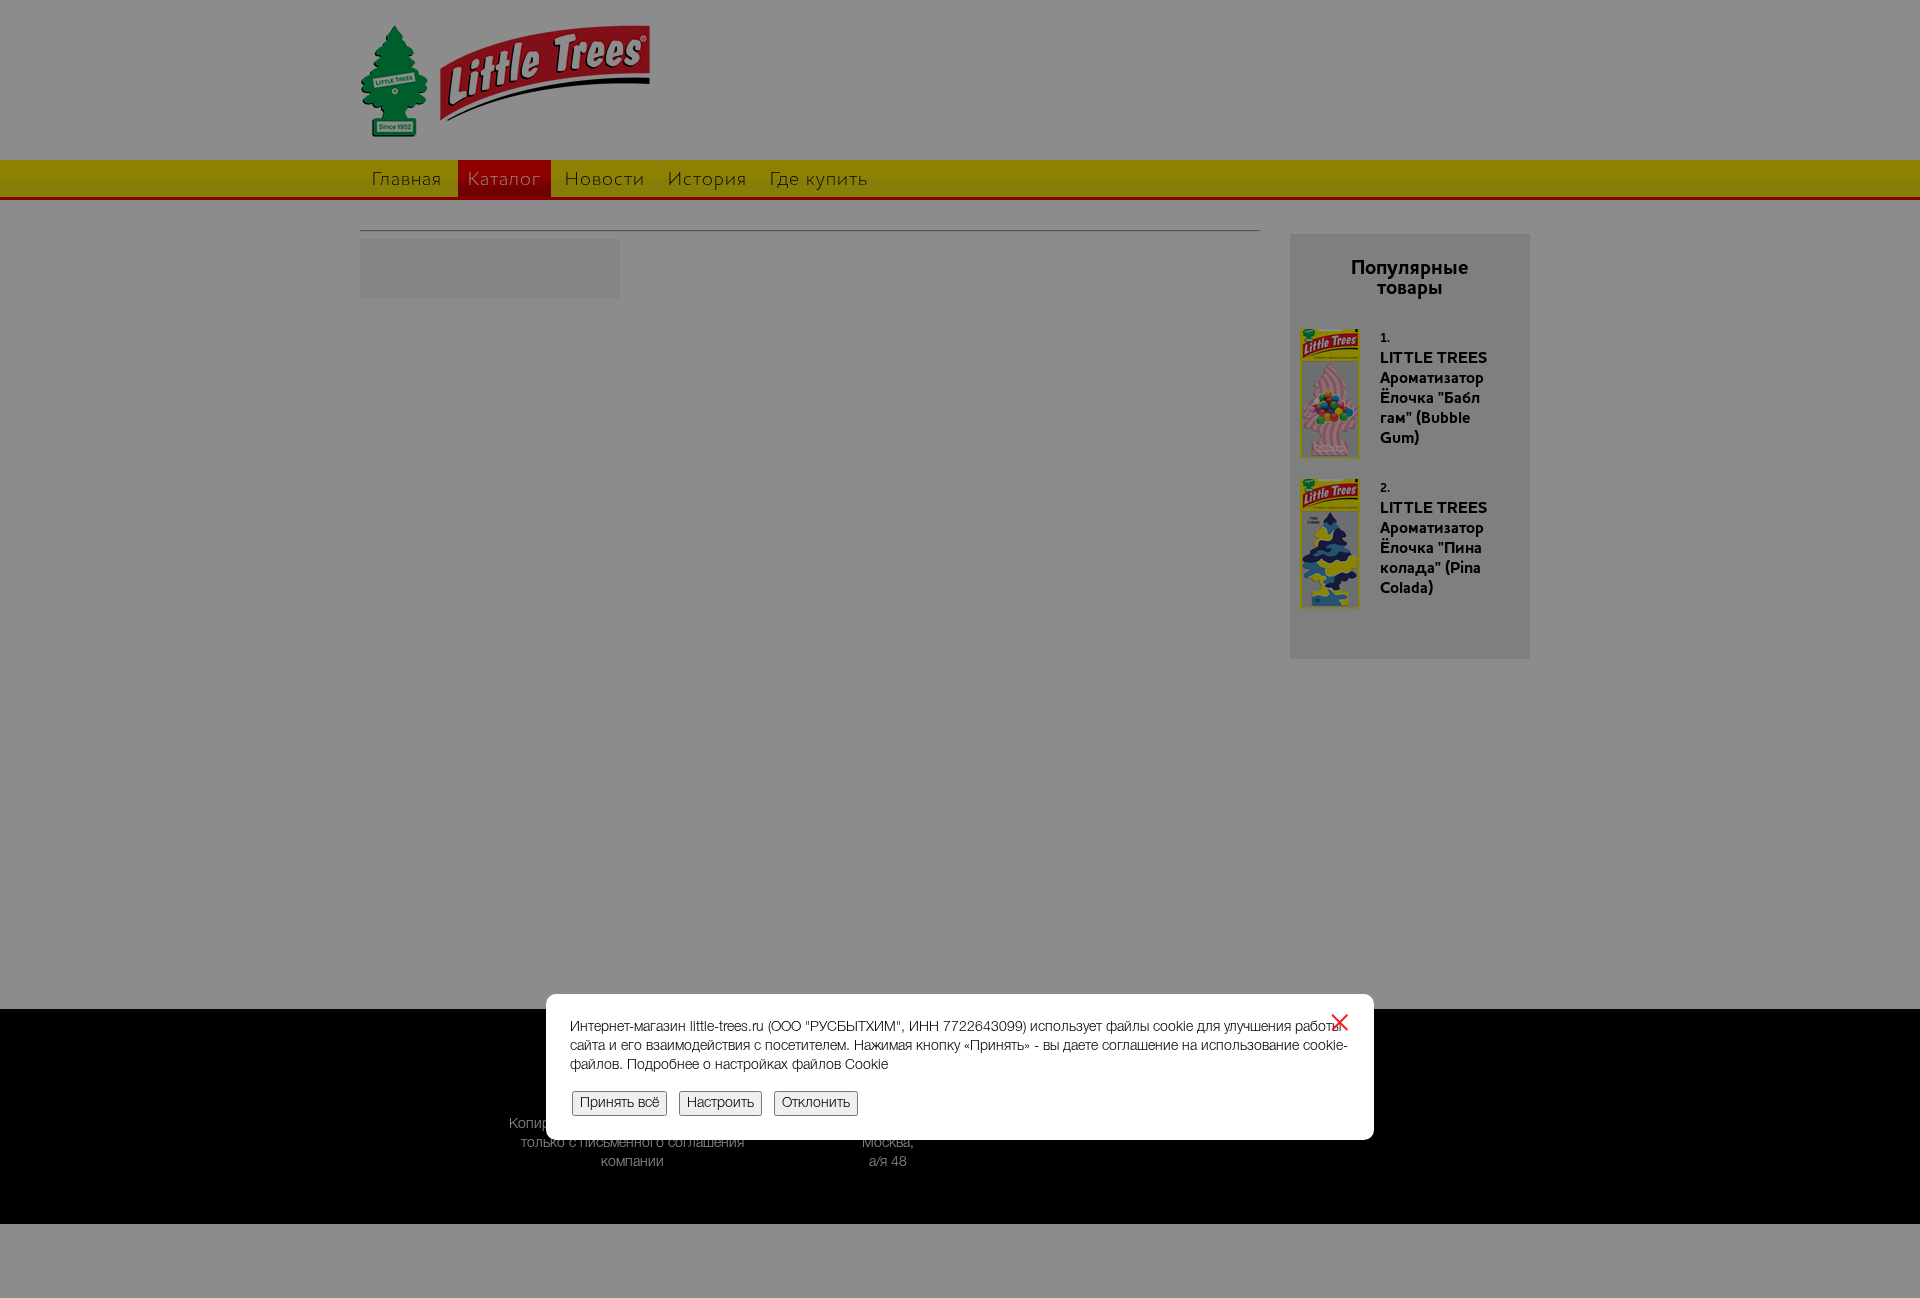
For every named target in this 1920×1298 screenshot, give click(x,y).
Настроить (720, 1103)
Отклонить (816, 1103)
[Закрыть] (1340, 1025)
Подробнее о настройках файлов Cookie (757, 1065)
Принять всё (619, 1103)
